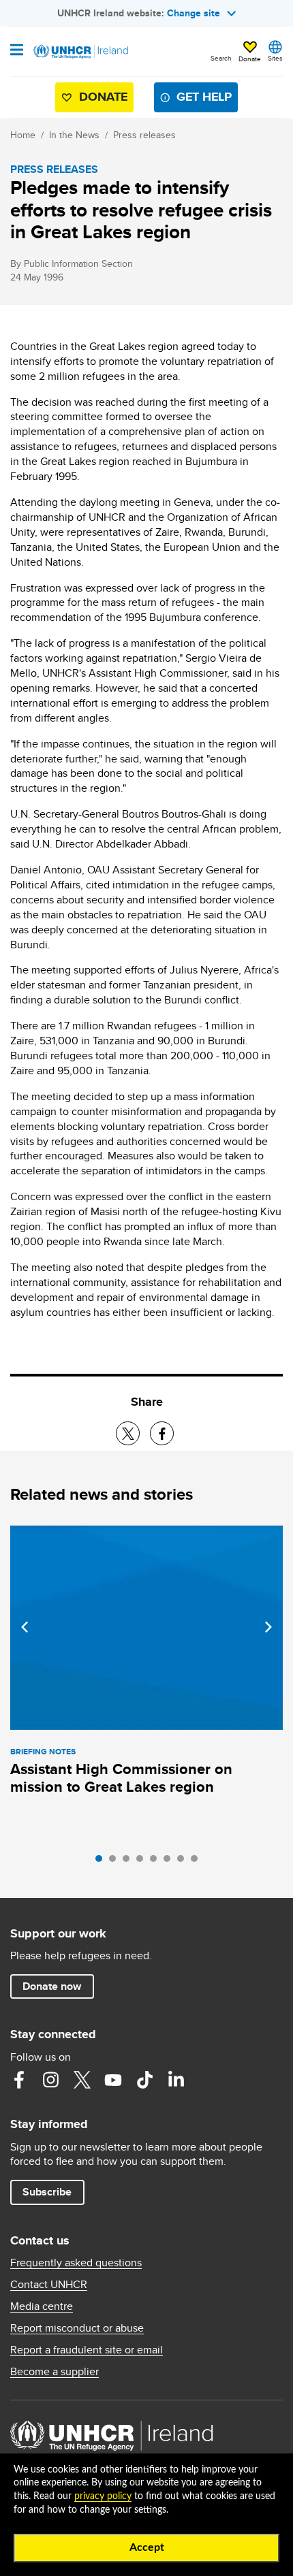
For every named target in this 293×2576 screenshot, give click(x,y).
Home (23, 135)
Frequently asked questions (76, 2263)
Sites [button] (275, 58)
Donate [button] (250, 59)
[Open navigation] (17, 51)
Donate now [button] (52, 1986)
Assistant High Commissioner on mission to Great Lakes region (121, 1778)
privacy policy (103, 2496)
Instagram (50, 2080)
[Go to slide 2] (116, 1862)
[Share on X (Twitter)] (128, 1433)
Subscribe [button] (47, 2192)
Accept (147, 2547)
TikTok (144, 2080)
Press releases (144, 135)
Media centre (42, 2306)
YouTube (113, 2080)
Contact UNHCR (49, 2285)
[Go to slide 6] (170, 1862)
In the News (74, 135)
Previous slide (25, 1627)
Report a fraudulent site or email (87, 2350)
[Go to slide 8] (198, 1862)
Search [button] (221, 58)
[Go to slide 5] (157, 1862)
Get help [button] (204, 97)
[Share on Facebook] (162, 1433)
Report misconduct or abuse (77, 2328)
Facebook (19, 2080)
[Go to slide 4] (143, 1862)
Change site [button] (194, 13)
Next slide (268, 1627)
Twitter (82, 2080)
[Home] (80, 52)
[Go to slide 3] (129, 1862)
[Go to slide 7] (184, 1862)
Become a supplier (55, 2372)
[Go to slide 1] (102, 1862)
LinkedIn (176, 2080)
